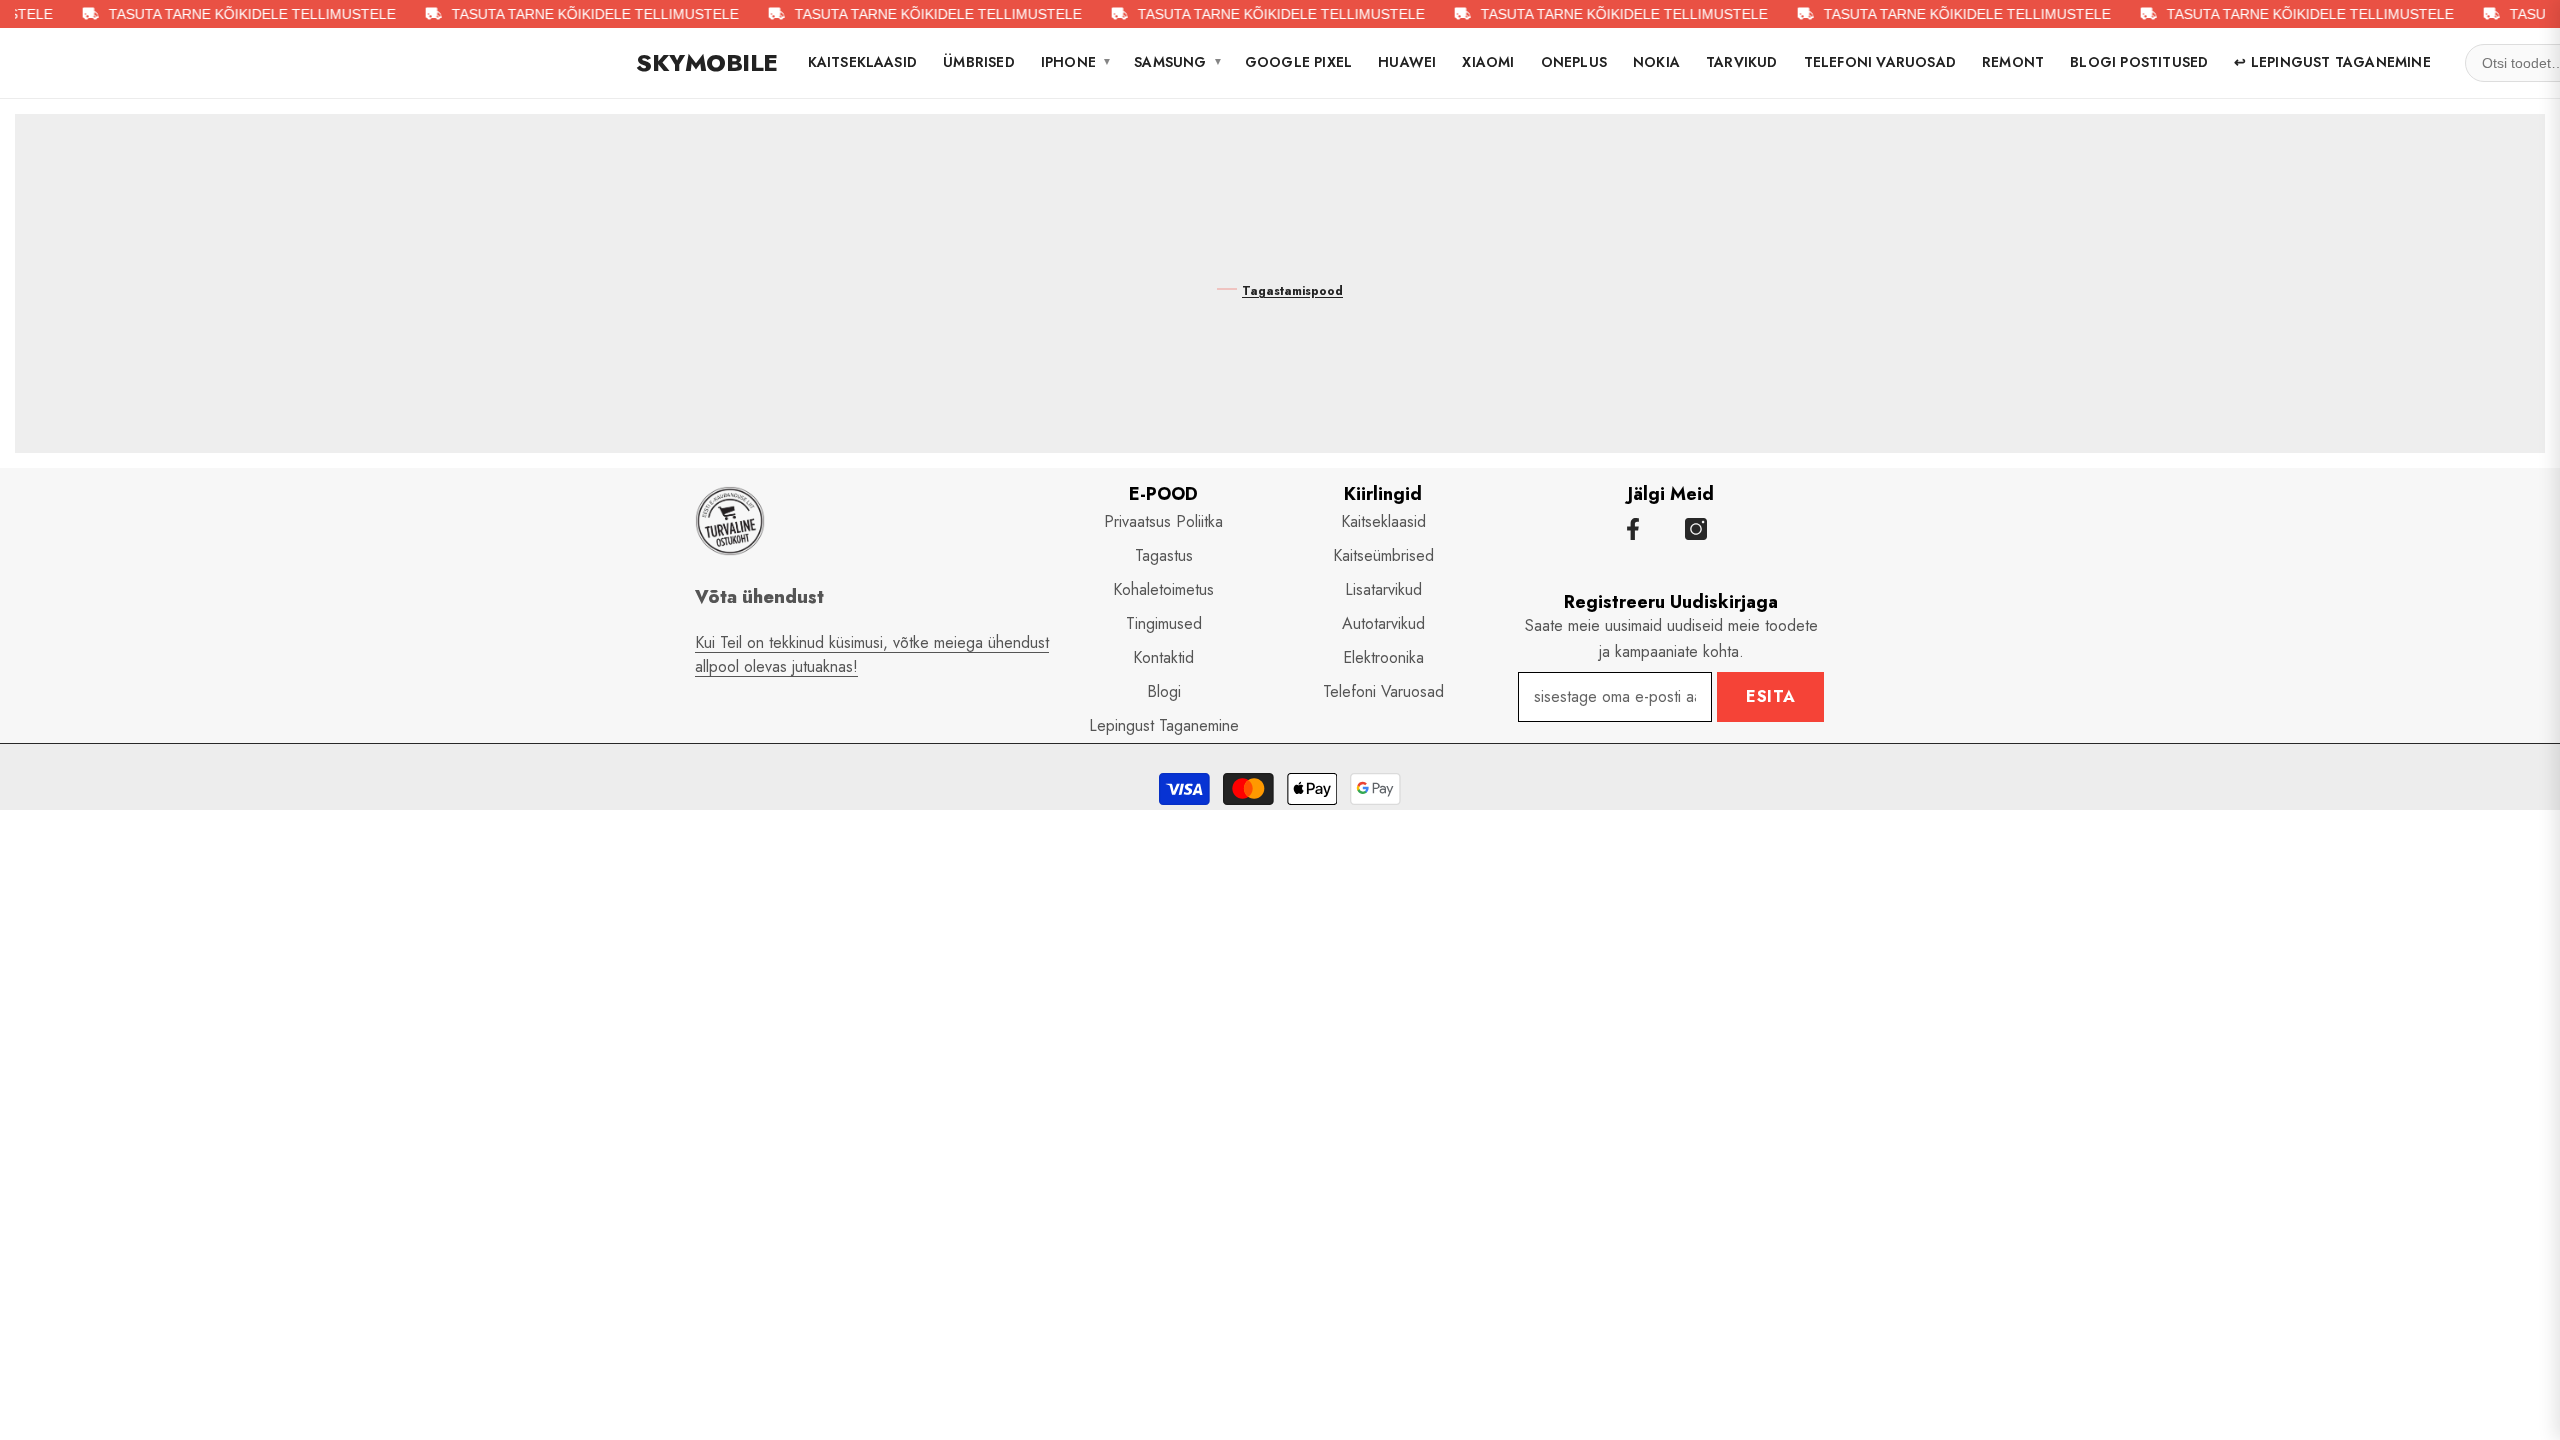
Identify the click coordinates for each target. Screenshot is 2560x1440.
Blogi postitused (2139, 62)
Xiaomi (1488, 62)
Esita (1771, 696)
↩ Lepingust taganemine (2332, 62)
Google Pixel (1298, 62)
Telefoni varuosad (1880, 62)
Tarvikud (1742, 62)
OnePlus (1574, 62)
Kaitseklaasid (863, 62)
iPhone (1076, 62)
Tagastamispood (1292, 291)
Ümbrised (979, 62)
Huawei (1407, 62)
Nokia (1656, 62)
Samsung (1178, 62)
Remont (2013, 62)
